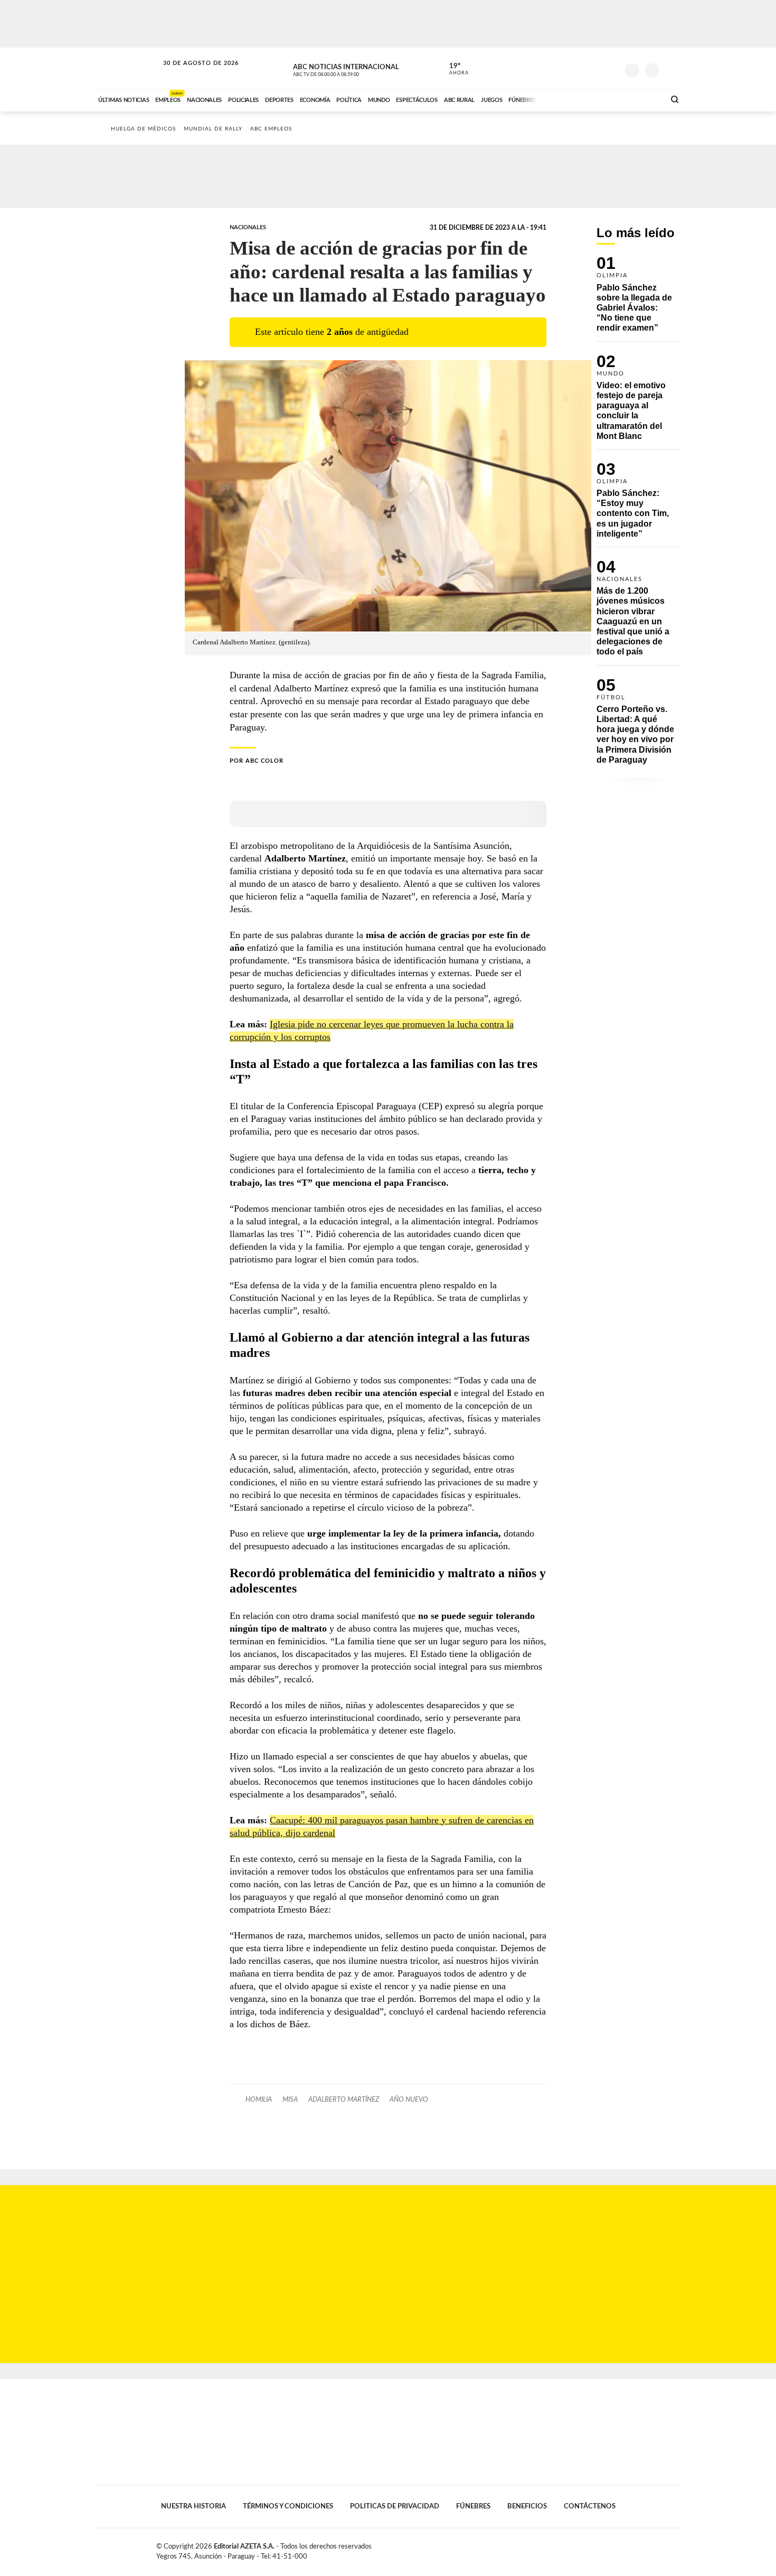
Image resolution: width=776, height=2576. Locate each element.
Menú (672, 69)
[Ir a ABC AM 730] (601, 99)
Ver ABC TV (346, 69)
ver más (453, 69)
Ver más (639, 299)
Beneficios (527, 2506)
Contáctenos (590, 2506)
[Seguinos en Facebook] (563, 68)
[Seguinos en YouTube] (594, 68)
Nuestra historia (193, 2506)
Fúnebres (473, 2506)
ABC (128, 68)
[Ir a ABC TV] (572, 99)
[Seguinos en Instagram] (610, 68)
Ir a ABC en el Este (191, 73)
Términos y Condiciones (288, 2506)
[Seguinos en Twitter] (579, 68)
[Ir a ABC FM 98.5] (643, 99)
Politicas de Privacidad (395, 2506)
